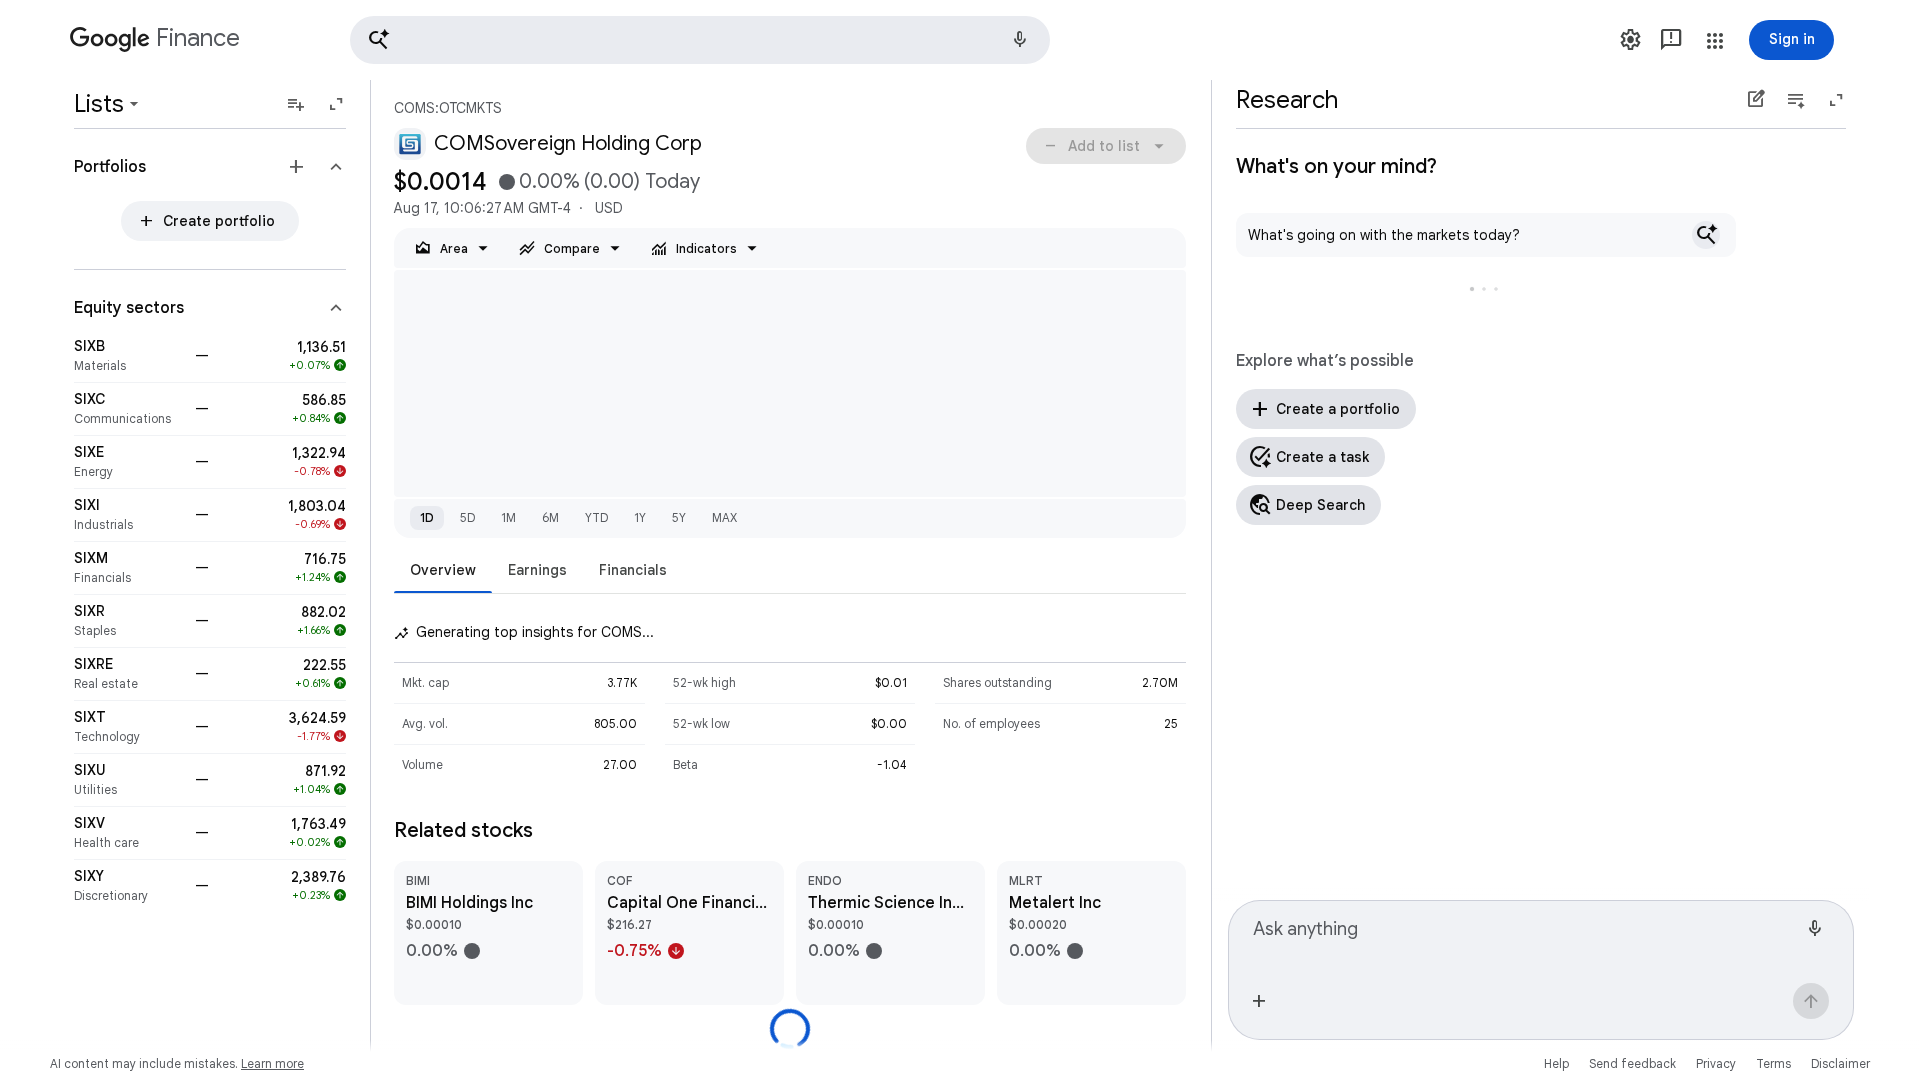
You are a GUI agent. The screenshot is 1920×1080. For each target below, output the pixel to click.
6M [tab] (550, 517)
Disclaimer (1840, 1063)
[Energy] (128, 462)
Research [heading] (1287, 100)
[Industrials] (128, 515)
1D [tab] (427, 517)
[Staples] (128, 621)
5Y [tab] (679, 517)
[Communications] (128, 409)
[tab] (443, 569)
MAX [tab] (724, 517)
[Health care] (128, 833)
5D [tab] (467, 517)
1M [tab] (508, 517)
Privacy (1716, 1063)
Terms (1773, 1063)
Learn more (272, 1063)
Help (1556, 1063)
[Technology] (128, 727)
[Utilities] (128, 780)
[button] (700, 40)
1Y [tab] (640, 517)
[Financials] (128, 568)
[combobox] (1525, 938)
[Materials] (128, 356)
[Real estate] (128, 674)
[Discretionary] (128, 886)
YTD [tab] (596, 517)
